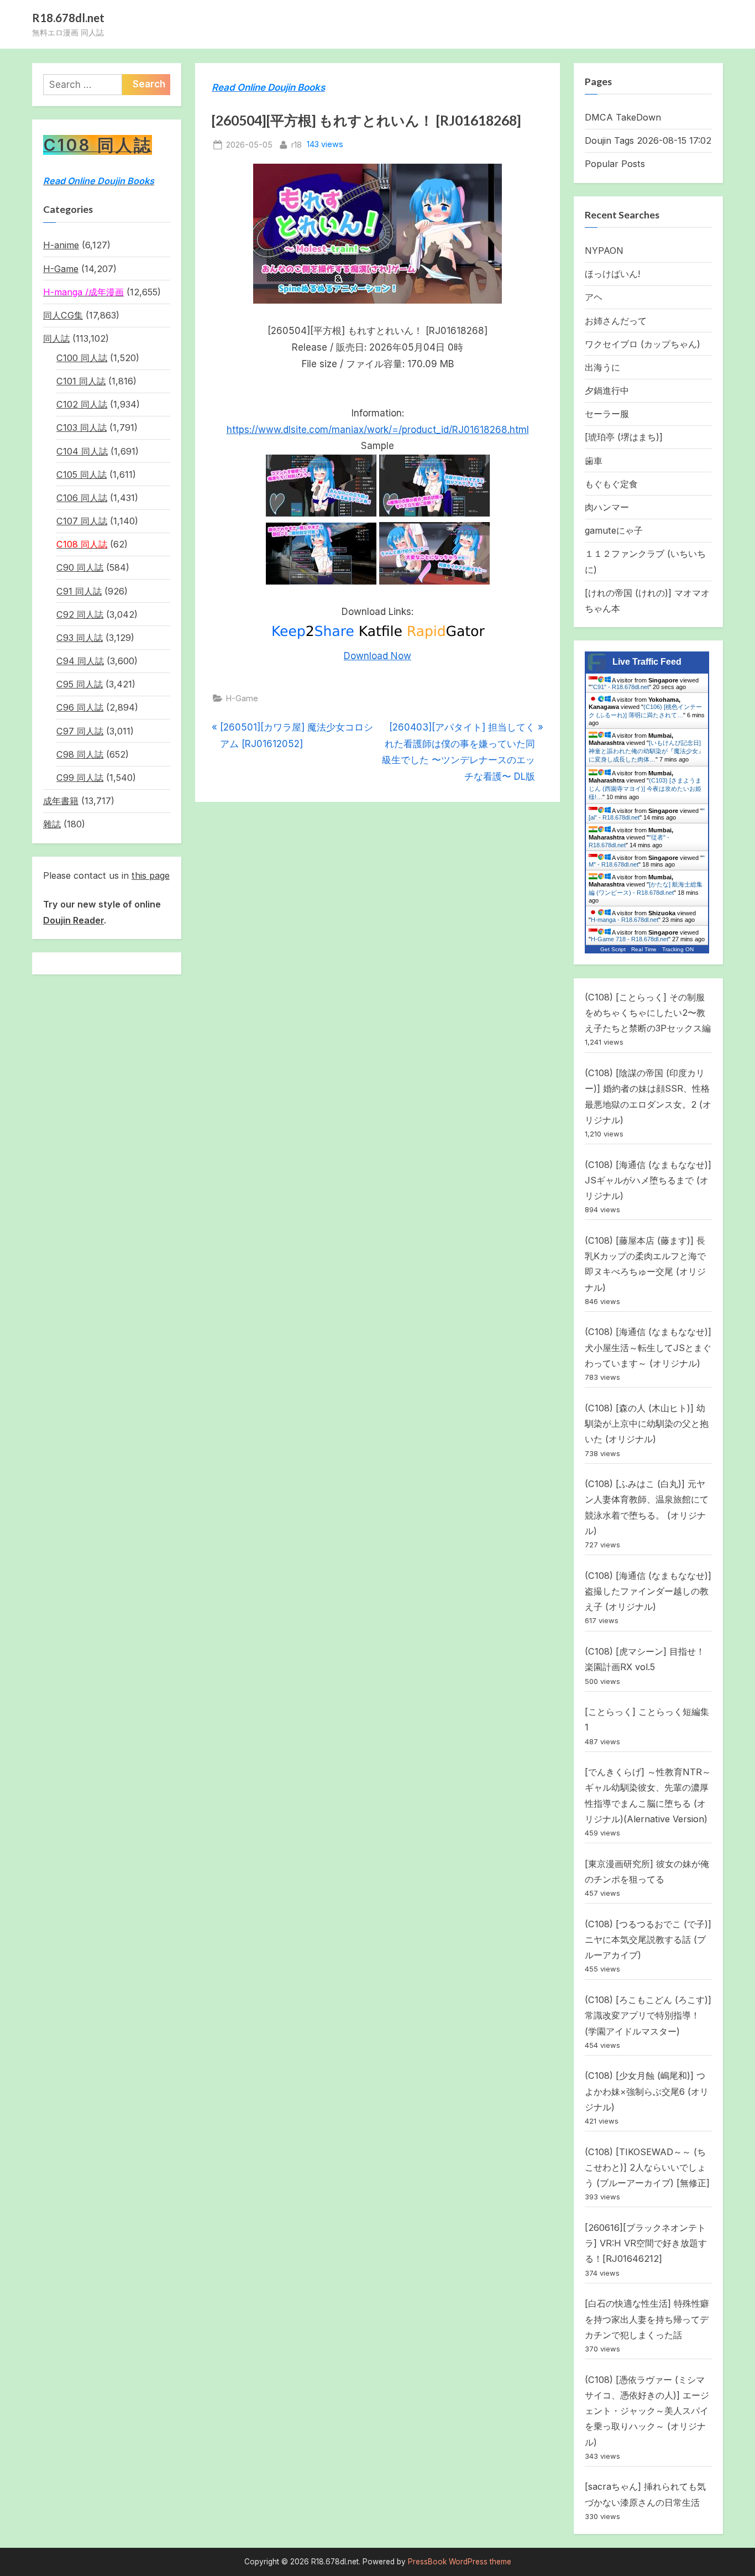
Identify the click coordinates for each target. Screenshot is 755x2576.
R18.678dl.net (68, 18)
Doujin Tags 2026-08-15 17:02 (648, 140)
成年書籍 (61, 801)
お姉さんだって (616, 321)
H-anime (61, 245)
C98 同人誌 (80, 754)
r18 (297, 144)
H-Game (242, 698)
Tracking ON (678, 949)
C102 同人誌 (82, 404)
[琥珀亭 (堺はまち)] (624, 437)
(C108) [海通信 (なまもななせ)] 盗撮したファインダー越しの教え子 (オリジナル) (648, 1591)
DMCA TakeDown (623, 117)
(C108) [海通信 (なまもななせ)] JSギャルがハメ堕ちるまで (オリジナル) (648, 1180)
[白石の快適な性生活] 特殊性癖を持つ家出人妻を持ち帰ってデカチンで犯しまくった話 (647, 2319)
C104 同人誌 (82, 451)
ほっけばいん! (612, 274)
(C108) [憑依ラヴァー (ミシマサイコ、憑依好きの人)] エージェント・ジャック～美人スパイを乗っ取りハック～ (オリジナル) (647, 2411)
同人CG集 (63, 315)
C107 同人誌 (82, 521)
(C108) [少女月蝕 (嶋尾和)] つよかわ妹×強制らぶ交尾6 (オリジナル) (647, 2091)
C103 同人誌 (82, 427)
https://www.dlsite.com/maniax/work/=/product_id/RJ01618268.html (378, 430)
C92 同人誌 (80, 614)
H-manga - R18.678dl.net (625, 920)
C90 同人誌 (80, 567)
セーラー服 (607, 414)
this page (151, 875)
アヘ (594, 297)
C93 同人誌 (80, 638)
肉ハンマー (607, 507)
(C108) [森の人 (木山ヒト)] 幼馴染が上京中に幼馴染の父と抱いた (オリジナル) (647, 1424)
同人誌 (56, 338)
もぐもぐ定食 (611, 484)
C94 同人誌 (80, 661)
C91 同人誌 (79, 591)
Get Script (613, 949)
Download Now (377, 656)
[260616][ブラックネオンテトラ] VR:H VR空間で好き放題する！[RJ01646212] (646, 2243)
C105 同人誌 (82, 474)
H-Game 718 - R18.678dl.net (630, 939)
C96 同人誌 (80, 707)
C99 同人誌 (80, 778)
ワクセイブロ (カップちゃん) (643, 344)
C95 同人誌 (80, 684)
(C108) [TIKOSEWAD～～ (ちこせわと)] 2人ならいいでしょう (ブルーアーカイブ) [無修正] (647, 2168)
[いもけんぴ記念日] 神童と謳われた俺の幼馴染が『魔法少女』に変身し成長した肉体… (646, 751)
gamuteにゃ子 (614, 530)
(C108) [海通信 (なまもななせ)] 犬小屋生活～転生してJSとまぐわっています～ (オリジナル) (648, 1347)
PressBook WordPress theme (460, 2562)
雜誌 (52, 824)
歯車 (594, 461)
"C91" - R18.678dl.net (620, 687)
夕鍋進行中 (607, 390)
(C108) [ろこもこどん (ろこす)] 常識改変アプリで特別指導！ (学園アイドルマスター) (648, 2016)
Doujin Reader (74, 920)
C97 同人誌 (80, 731)
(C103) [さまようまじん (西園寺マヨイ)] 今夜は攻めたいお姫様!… (645, 789)
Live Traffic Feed (647, 662)
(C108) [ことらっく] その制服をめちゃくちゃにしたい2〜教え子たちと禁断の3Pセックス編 (648, 1013)
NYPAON (604, 251)
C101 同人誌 (81, 381)
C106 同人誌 (82, 498)
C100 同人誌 (82, 358)
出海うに (602, 367)
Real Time (644, 949)
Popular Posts (615, 164)
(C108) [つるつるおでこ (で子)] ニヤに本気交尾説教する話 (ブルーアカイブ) (648, 1940)
